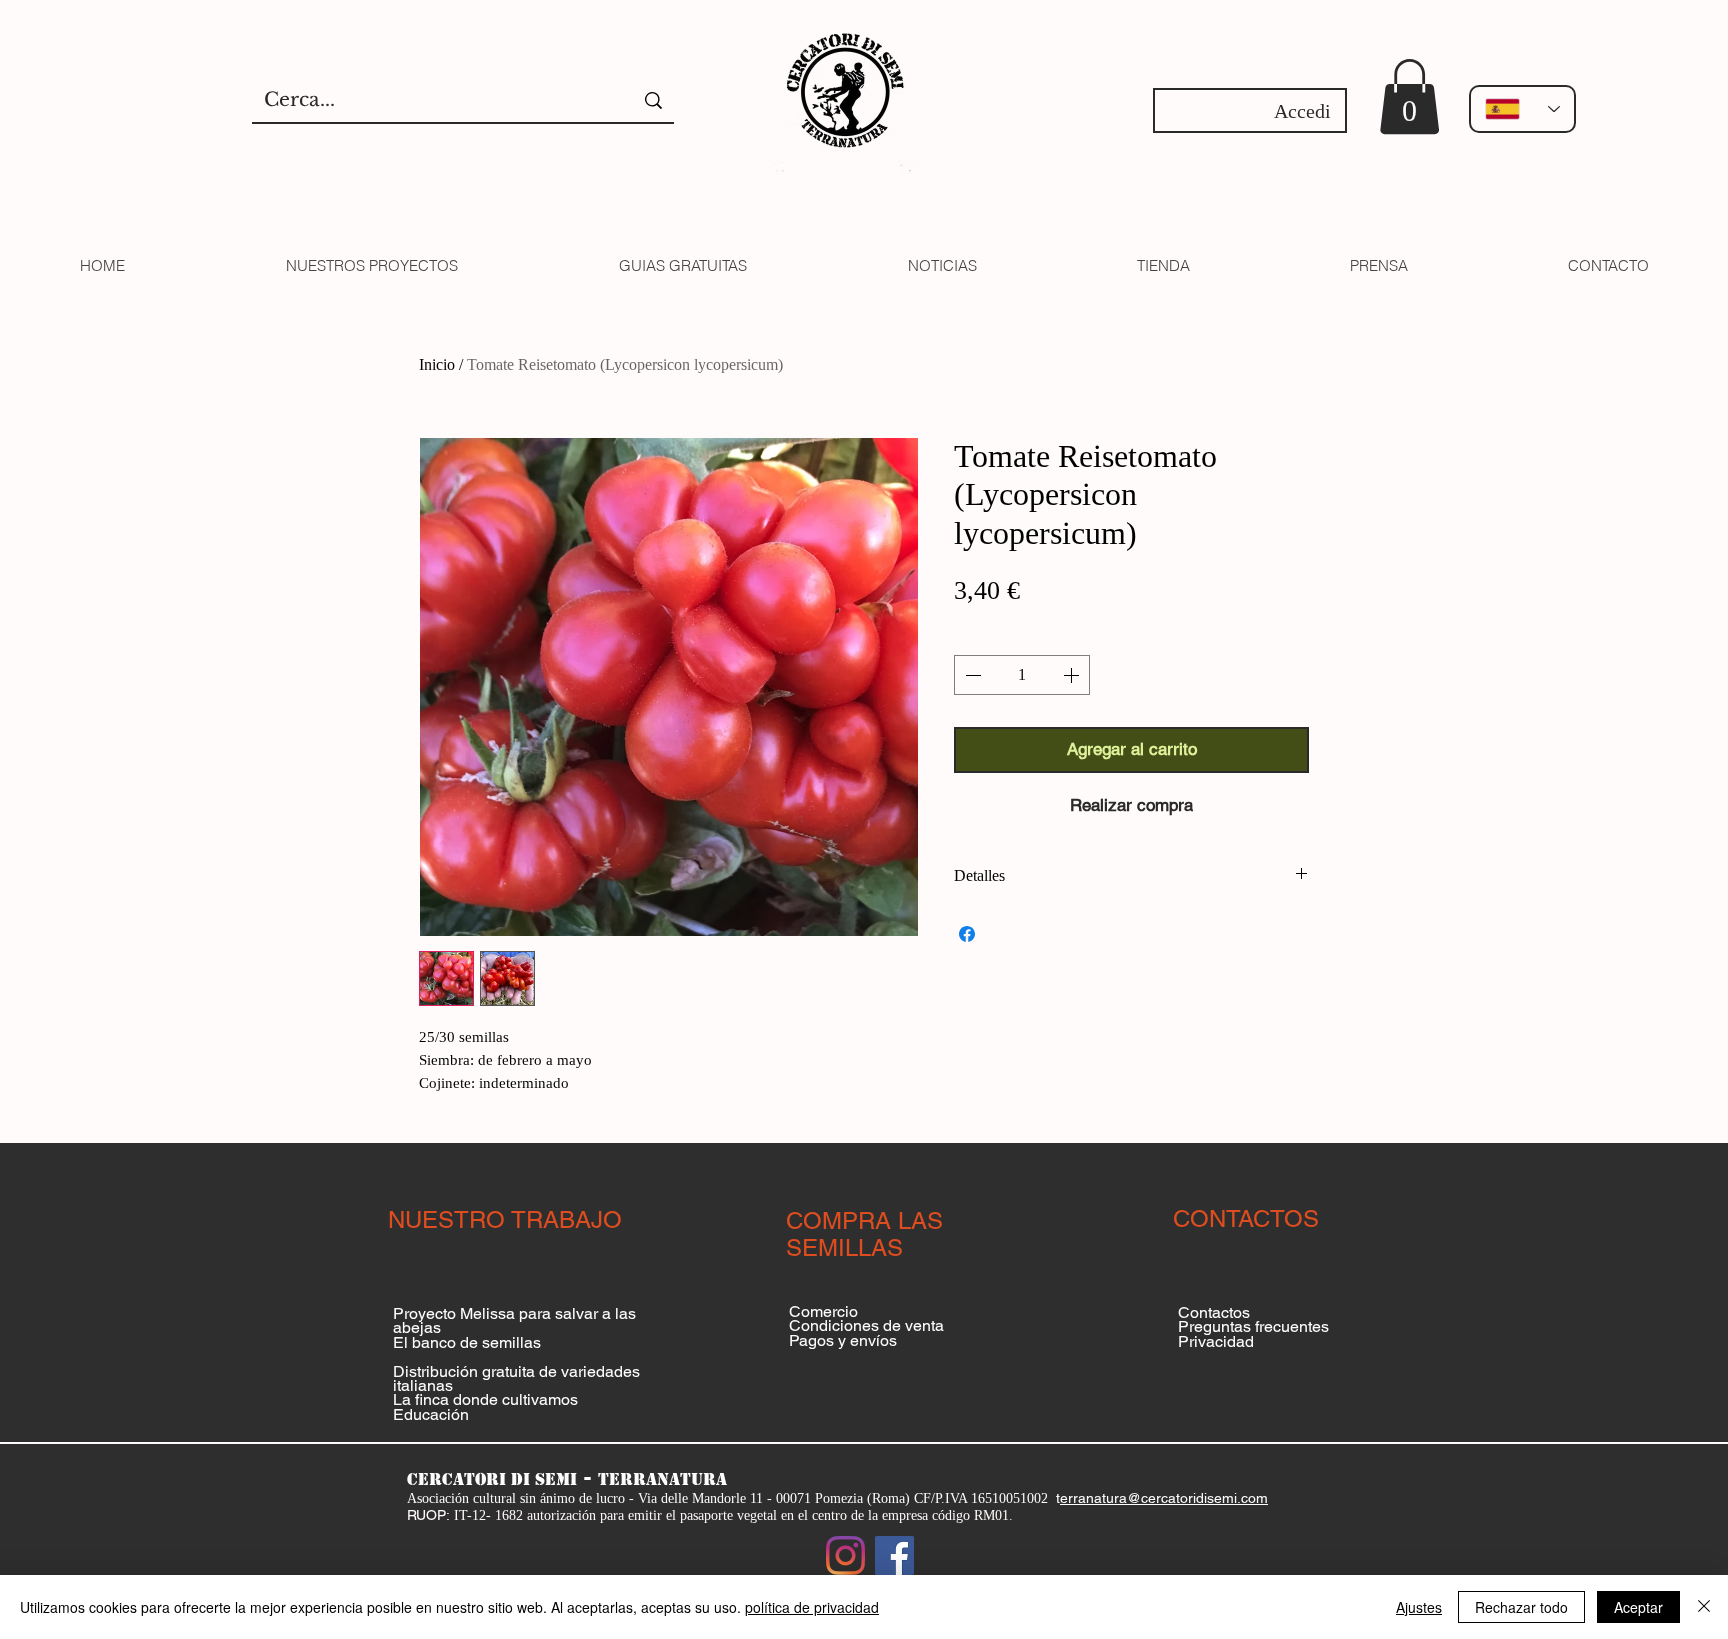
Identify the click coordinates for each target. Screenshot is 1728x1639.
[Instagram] (845, 1555)
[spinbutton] (1022, 675)
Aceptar (1638, 1607)
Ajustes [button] (1419, 1607)
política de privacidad (812, 1607)
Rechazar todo (1521, 1607)
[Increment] (1073, 675)
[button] (1409, 96)
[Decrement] (971, 675)
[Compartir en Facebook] (967, 934)
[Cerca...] (653, 100)
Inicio (437, 364)
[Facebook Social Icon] (894, 1555)
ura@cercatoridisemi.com (1187, 1498)
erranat (1083, 1498)
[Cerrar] (1704, 1607)
